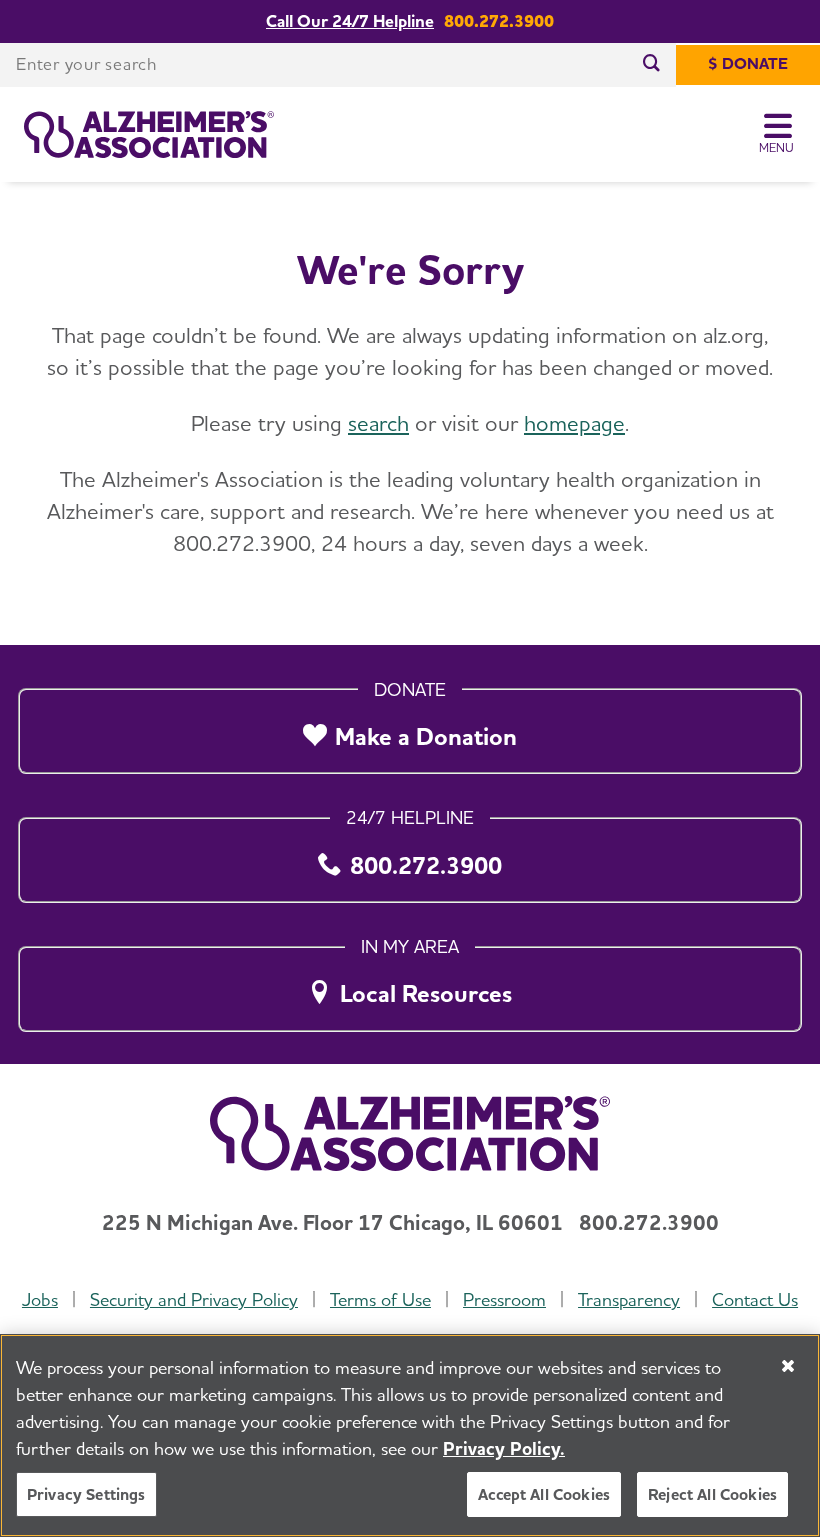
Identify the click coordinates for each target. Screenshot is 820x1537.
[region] (410, 1435)
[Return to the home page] (149, 135)
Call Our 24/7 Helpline (350, 21)
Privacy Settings (86, 1494)
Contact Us (755, 1299)
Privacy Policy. (504, 1448)
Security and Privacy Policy (194, 1299)
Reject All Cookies (712, 1494)
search (378, 423)
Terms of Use (380, 1299)
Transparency (629, 1299)
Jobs (40, 1299)
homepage (574, 423)
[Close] (788, 1366)
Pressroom (504, 1299)
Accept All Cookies (544, 1494)
